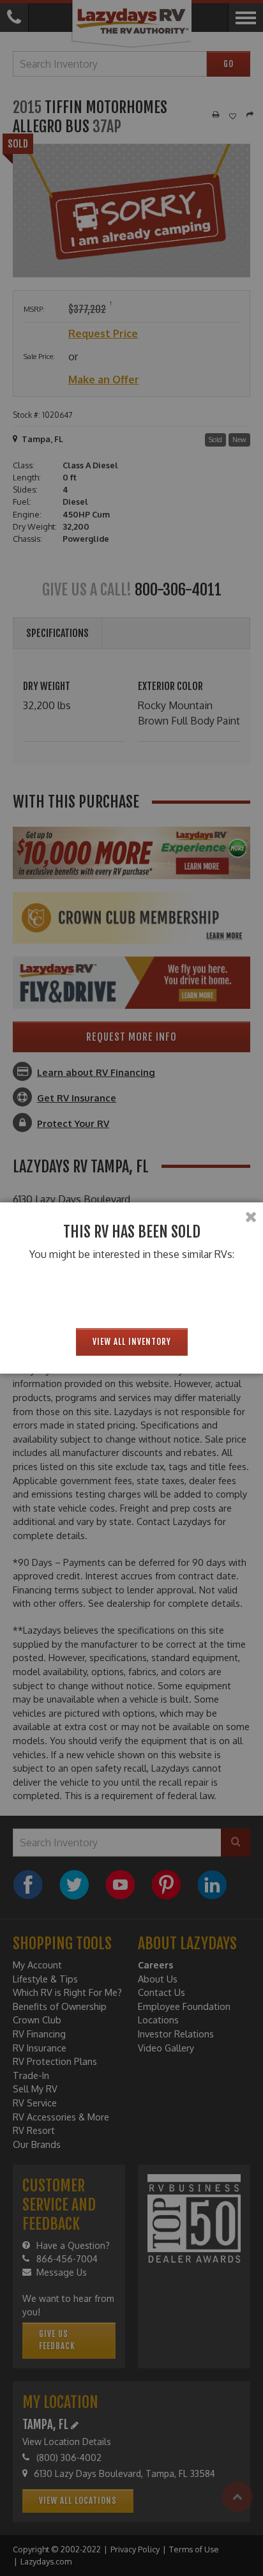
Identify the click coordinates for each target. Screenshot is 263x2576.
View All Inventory (132, 1342)
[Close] (251, 1217)
